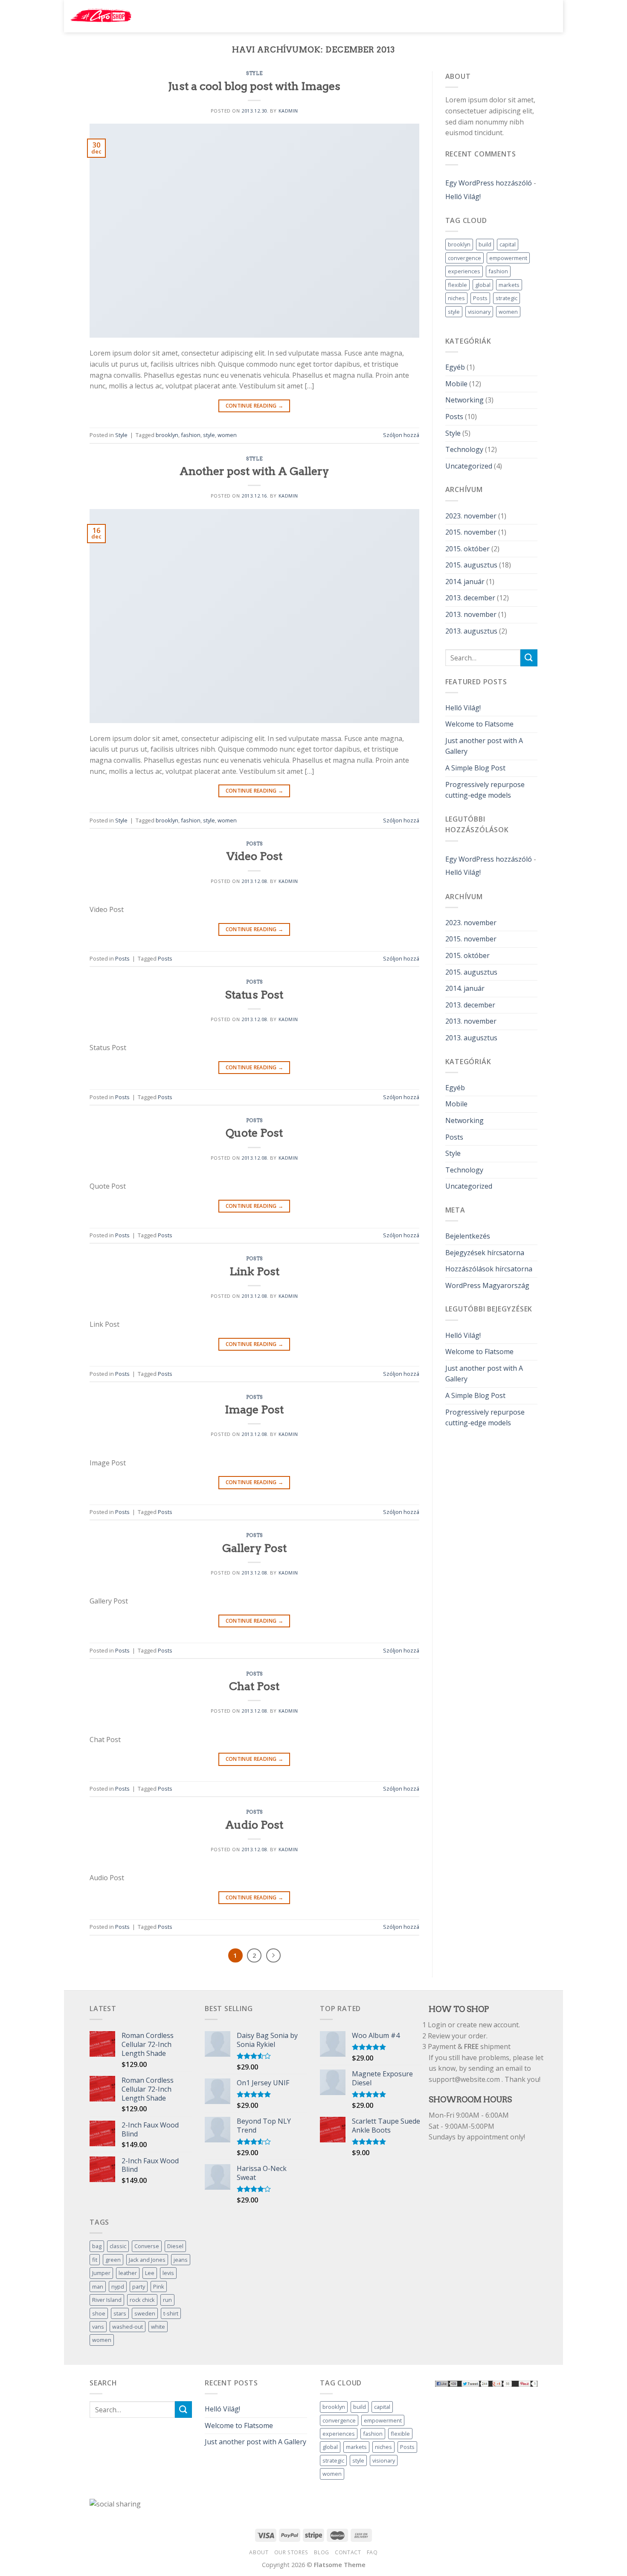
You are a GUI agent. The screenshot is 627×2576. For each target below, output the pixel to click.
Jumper (101, 2273)
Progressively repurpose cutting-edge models (485, 790)
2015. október (467, 549)
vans (98, 2327)
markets (509, 285)
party (139, 2287)
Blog (321, 2552)
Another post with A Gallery (254, 471)
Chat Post (254, 1686)
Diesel (175, 2246)
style (209, 435)
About (259, 2552)
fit (95, 2260)
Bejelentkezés (468, 1236)
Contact (348, 2552)
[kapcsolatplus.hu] (101, 16)
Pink (159, 2287)
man (98, 2287)
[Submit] (467, 16)
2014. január (465, 582)
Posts (254, 844)
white (158, 2327)
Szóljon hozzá (401, 435)
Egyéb (455, 367)
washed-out (128, 2327)
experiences (464, 271)
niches (456, 298)
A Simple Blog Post (475, 768)
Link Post (254, 1271)
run (167, 2300)
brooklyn (167, 435)
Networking (464, 400)
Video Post (254, 856)
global (483, 285)
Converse (147, 2246)
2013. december (470, 598)
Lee (150, 2273)
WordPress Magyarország (487, 1285)
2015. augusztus (471, 565)
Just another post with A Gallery (484, 746)
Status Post (254, 994)
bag (97, 2246)
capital (508, 244)
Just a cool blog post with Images (254, 86)
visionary (479, 312)
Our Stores (291, 2552)
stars (120, 2313)
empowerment (508, 258)
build (485, 244)
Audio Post (254, 1825)
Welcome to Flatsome (479, 724)
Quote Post (254, 1133)
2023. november (471, 516)
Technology (464, 449)
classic (118, 2246)
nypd (118, 2287)
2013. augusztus (471, 631)
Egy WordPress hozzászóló (489, 183)
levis (168, 2273)
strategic (507, 298)
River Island (107, 2300)
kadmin (288, 111)
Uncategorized (469, 466)
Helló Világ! (463, 197)
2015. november (471, 532)
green (113, 2260)
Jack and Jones (147, 2260)
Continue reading (255, 406)
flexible (457, 285)
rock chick (142, 2300)
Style (254, 73)
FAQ (372, 2552)
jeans (181, 2260)
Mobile (456, 384)
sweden (145, 2313)
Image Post (254, 1409)
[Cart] (548, 15)
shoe (99, 2313)
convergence (464, 258)
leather (128, 2273)
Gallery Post (254, 1548)
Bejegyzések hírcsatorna (485, 1253)
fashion (191, 435)
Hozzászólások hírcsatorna (489, 1269)
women (227, 435)
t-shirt (171, 2313)
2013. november (471, 614)
